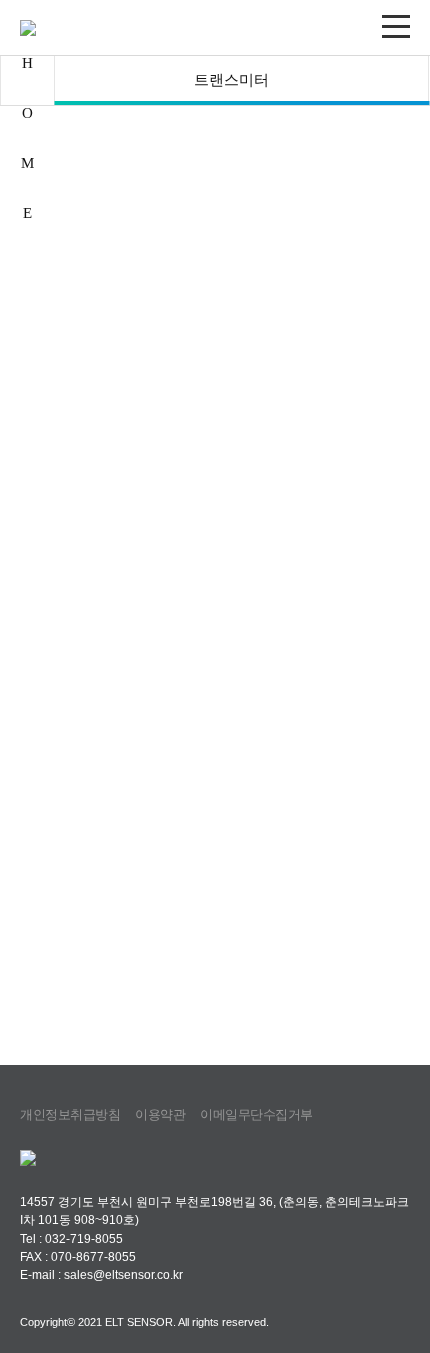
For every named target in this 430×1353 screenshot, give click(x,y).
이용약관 (160, 1114)
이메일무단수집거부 (256, 1114)
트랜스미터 (231, 80)
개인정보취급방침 (70, 1114)
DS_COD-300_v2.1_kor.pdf (115, 715)
